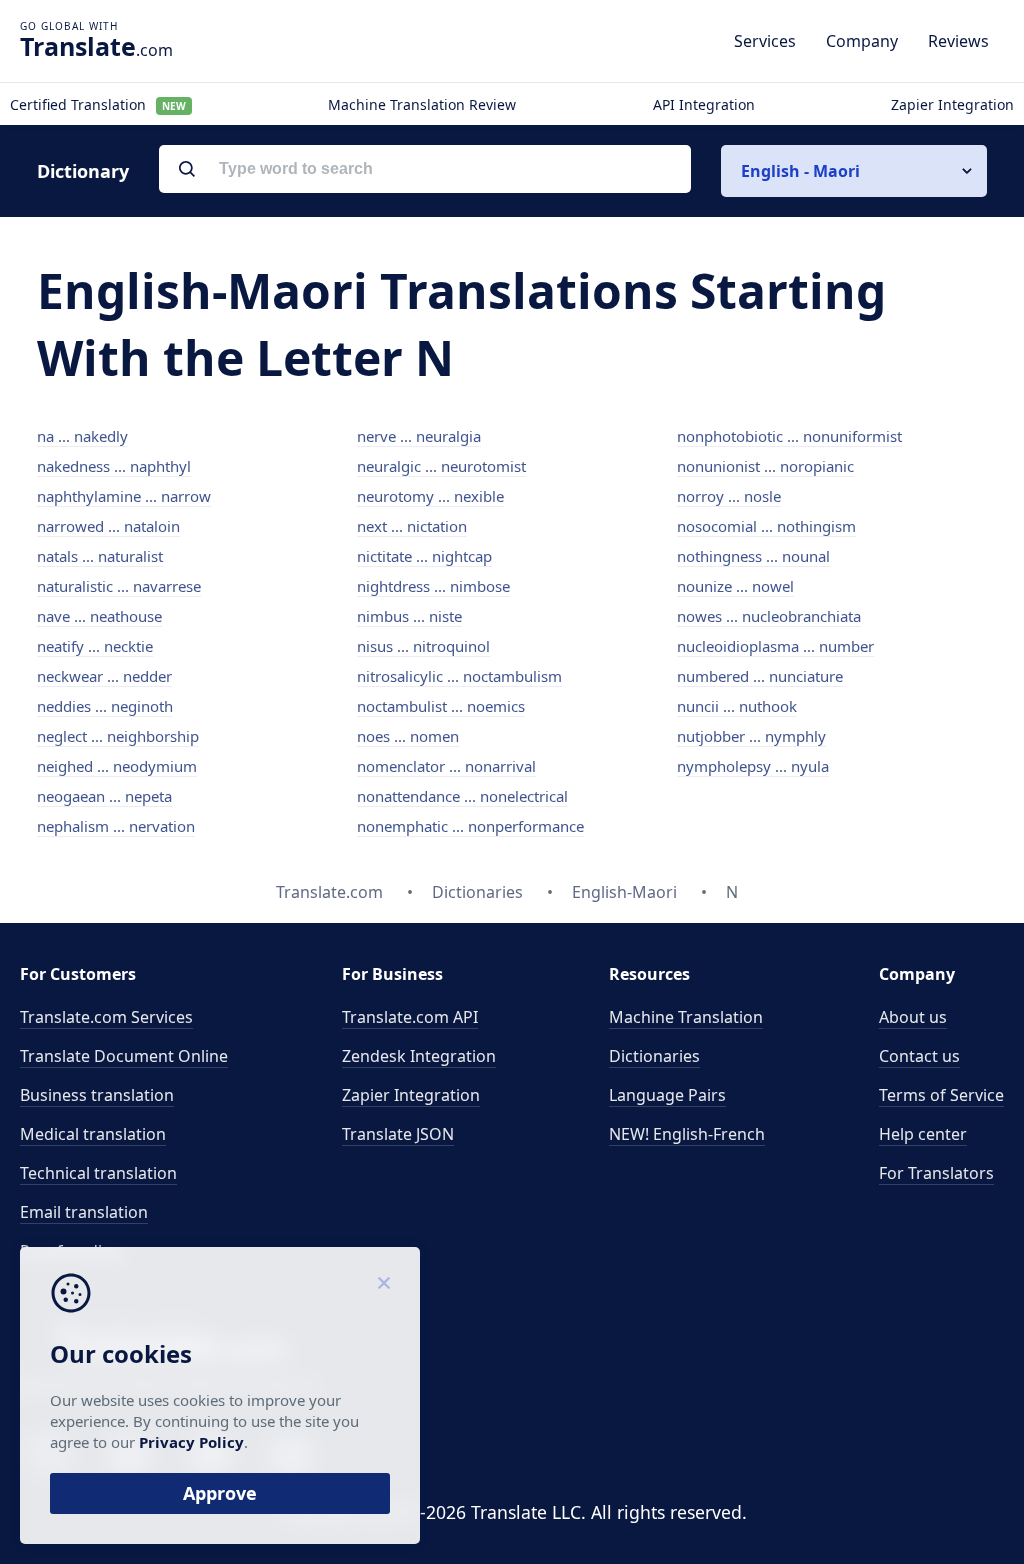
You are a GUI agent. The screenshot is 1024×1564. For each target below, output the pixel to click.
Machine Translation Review (422, 104)
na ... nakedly (82, 436)
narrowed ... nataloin (108, 526)
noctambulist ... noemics (441, 706)
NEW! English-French (687, 1134)
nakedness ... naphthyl (114, 466)
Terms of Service (941, 1095)
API (410, 1017)
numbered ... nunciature (760, 676)
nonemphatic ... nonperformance (470, 826)
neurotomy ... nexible (430, 496)
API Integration (704, 104)
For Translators (936, 1173)
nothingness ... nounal (753, 556)
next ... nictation (412, 526)
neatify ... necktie (95, 646)
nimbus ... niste (409, 616)
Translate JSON (398, 1134)
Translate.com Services (106, 1017)
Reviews (958, 41)
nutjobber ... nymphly (751, 736)
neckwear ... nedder (104, 676)
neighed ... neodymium (117, 766)
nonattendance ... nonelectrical (462, 796)
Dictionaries (654, 1056)
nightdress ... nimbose (433, 586)
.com (96, 46)
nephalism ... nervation (116, 826)
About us (913, 1017)
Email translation (84, 1212)
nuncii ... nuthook (737, 706)
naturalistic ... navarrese (119, 586)
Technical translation (98, 1173)
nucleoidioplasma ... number (775, 646)
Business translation (97, 1095)
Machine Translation (686, 1017)
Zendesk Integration (419, 1056)
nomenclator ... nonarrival (446, 766)
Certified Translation (98, 104)
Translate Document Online (124, 1056)
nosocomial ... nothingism (766, 526)
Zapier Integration (952, 104)
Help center (923, 1134)
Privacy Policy (191, 1442)
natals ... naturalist (100, 556)
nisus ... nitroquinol (423, 646)
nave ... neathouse (99, 616)
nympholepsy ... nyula (753, 766)
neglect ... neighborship (118, 736)
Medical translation (93, 1134)
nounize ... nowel (735, 586)
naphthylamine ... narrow (124, 496)
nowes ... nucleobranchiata (769, 616)
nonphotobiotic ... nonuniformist (789, 436)
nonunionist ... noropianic (765, 466)
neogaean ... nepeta (104, 796)
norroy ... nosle (729, 496)
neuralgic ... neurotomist (441, 466)
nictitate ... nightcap (424, 556)
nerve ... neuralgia (419, 436)
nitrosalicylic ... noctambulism (459, 676)
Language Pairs (667, 1095)
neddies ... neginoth (105, 706)
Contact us (919, 1056)
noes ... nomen (408, 736)
